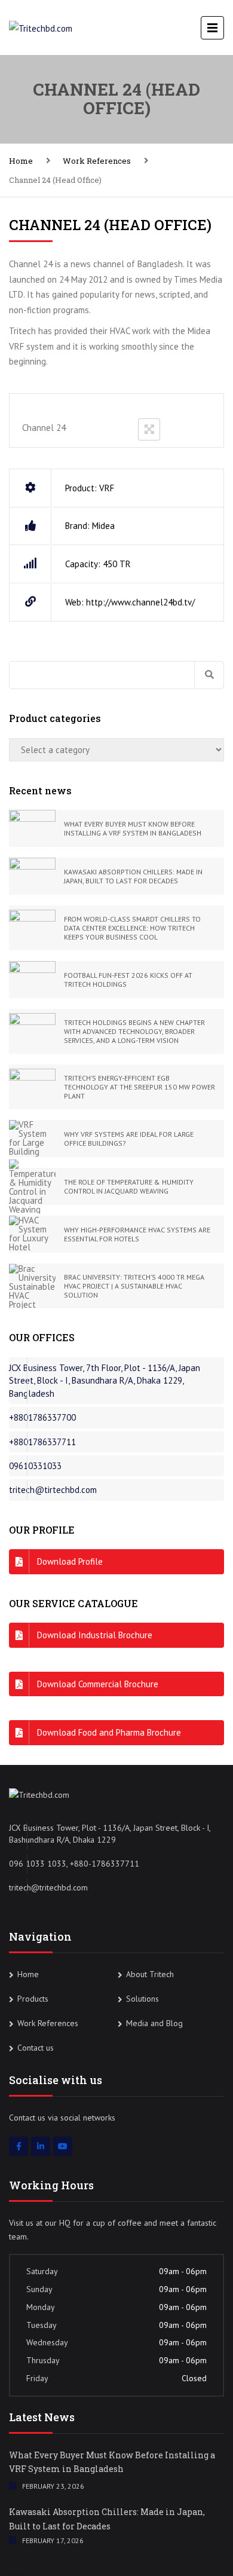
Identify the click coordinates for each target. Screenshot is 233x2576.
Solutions (142, 1999)
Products (33, 1999)
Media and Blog (154, 2023)
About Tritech (150, 1974)
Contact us (36, 2048)
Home (21, 161)
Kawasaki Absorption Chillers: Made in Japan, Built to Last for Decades (107, 2519)
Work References (97, 161)
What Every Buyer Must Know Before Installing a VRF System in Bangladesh (112, 2462)
